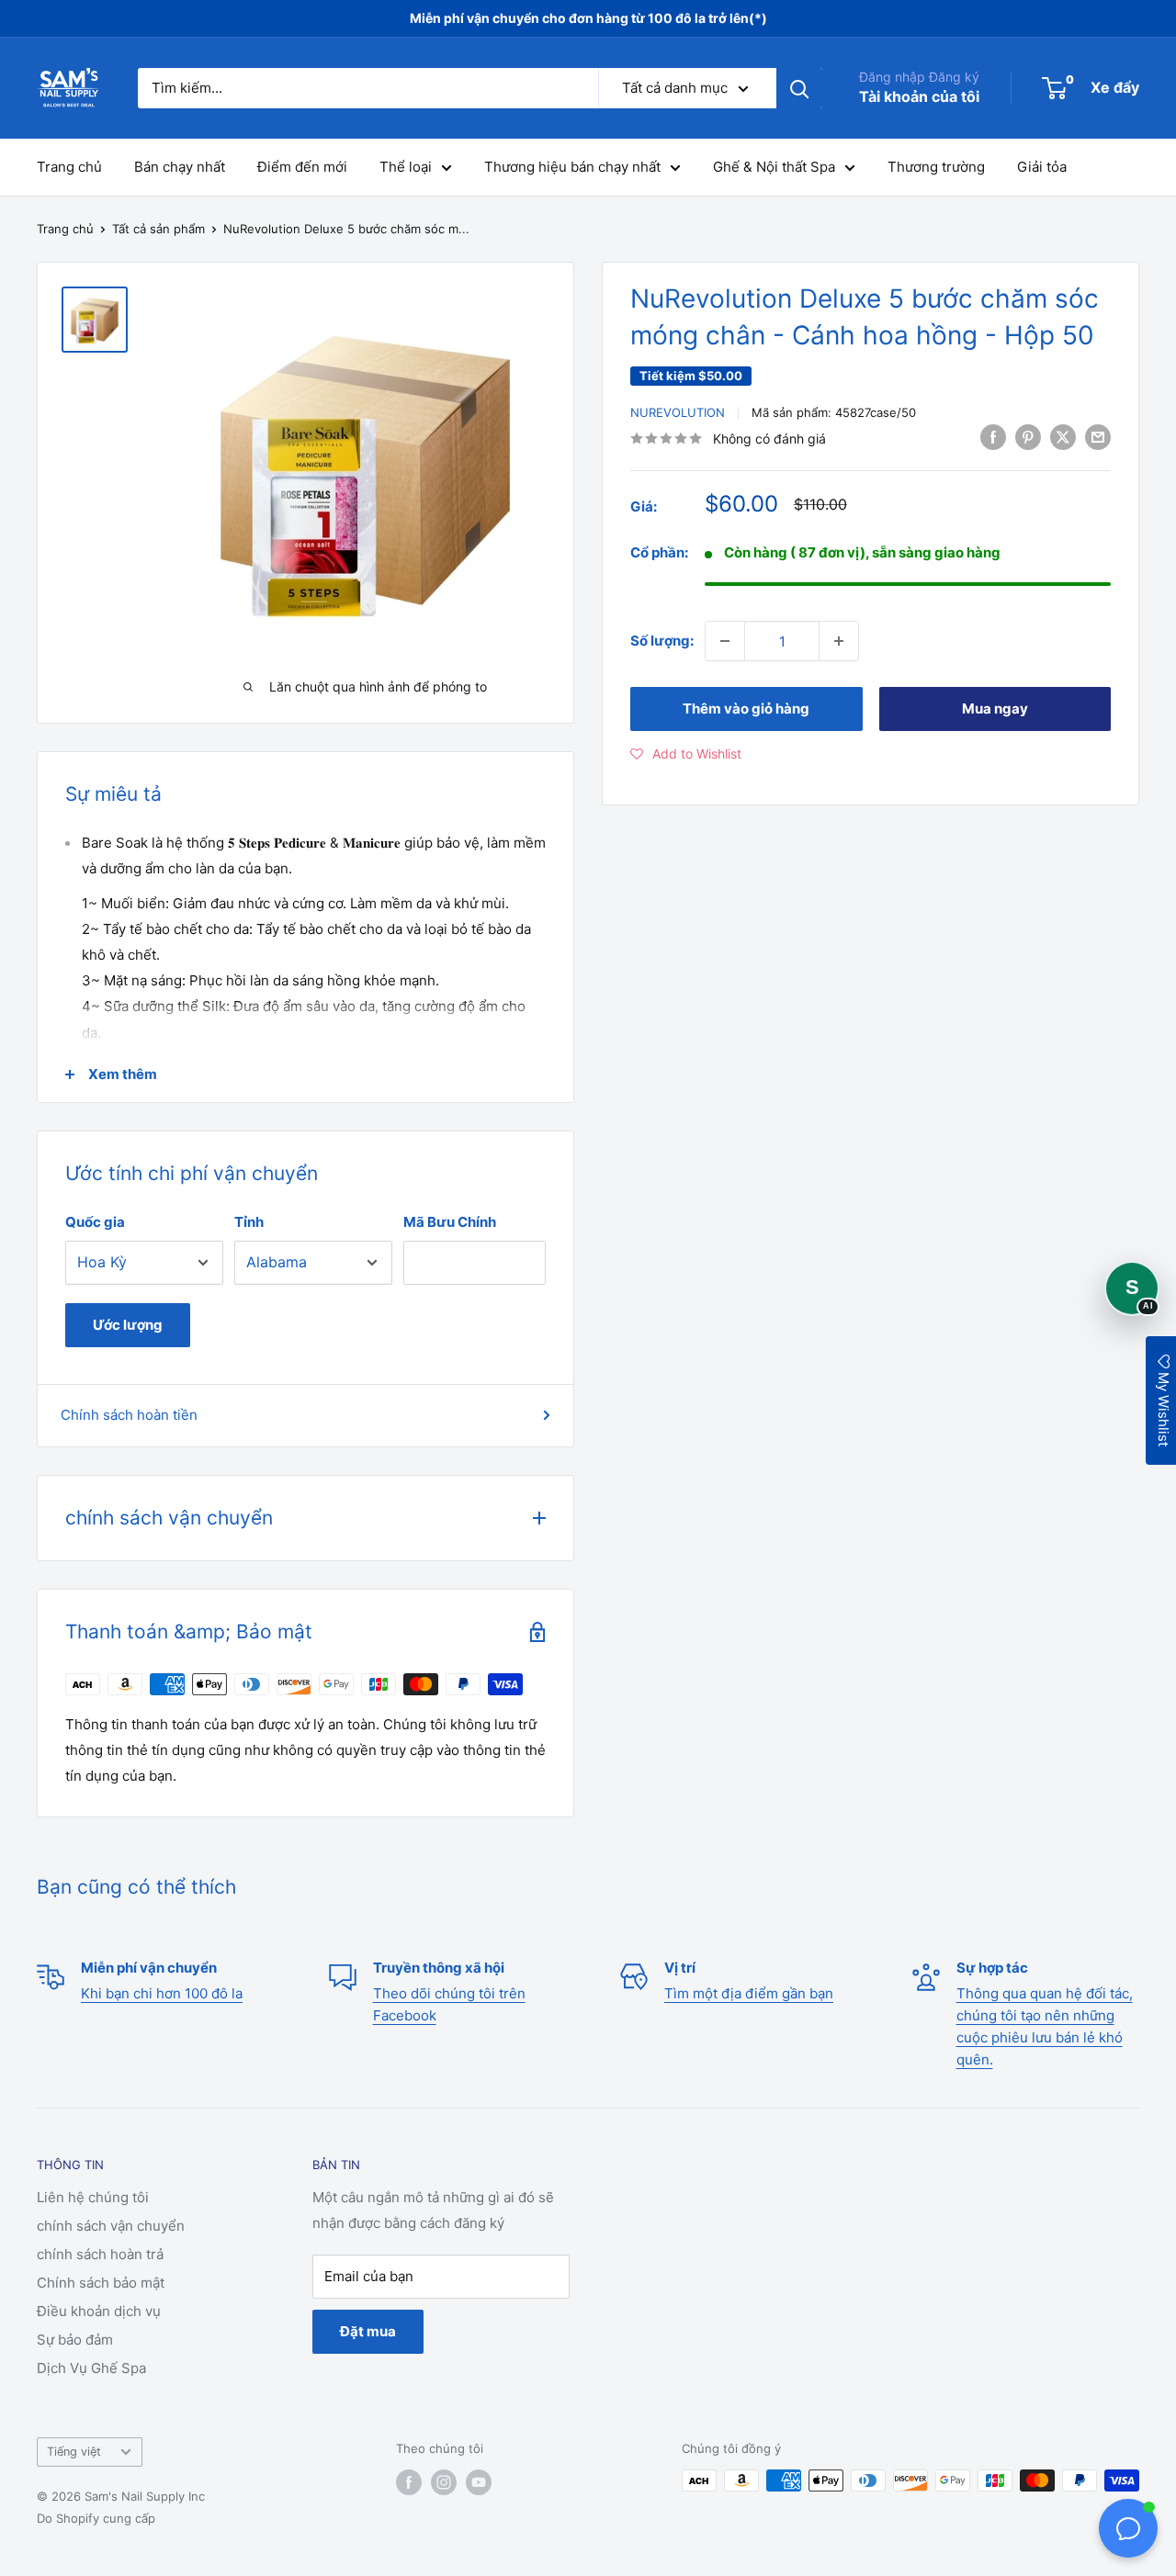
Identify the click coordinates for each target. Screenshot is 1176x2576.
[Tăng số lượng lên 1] (839, 641)
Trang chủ (69, 167)
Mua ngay (995, 709)
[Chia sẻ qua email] (1098, 437)
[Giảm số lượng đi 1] (725, 641)
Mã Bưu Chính (450, 1222)
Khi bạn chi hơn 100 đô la (162, 1993)
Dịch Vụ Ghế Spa (91, 2368)
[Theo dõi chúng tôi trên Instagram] (444, 2482)
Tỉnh (249, 1222)
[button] (686, 754)
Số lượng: (662, 641)
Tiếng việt (74, 2452)
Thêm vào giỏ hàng (746, 709)
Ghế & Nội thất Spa (774, 167)
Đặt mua (368, 2331)
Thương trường (936, 167)
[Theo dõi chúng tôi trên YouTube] (479, 2482)
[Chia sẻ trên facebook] (993, 437)
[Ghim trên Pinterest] (1028, 437)
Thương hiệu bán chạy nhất (572, 167)
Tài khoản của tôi (919, 96)
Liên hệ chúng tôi (93, 2197)
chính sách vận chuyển (111, 2226)
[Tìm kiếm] (799, 88)
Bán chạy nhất (180, 167)
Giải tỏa (1042, 167)
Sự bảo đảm (75, 2340)
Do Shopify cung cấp (96, 2518)
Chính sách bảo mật (101, 2283)
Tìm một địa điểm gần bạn (749, 1993)
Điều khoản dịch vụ (99, 2311)
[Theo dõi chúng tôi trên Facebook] (409, 2482)
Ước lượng (128, 1325)
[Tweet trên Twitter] (1063, 437)
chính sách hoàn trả (100, 2254)
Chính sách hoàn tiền (129, 1415)
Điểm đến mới (302, 167)
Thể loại (406, 167)
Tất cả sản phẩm (158, 229)
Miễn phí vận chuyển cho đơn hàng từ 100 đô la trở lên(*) (588, 18)
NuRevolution (678, 412)
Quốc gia (95, 1222)
